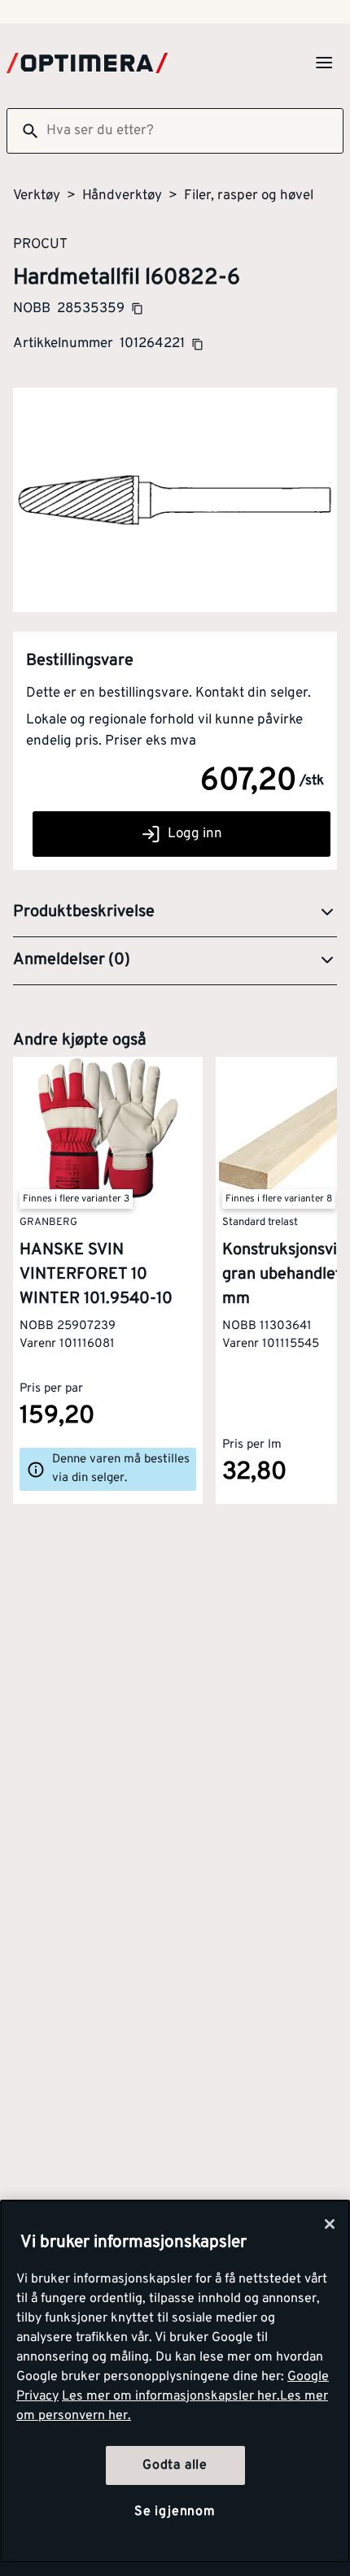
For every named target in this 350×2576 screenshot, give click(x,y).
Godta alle (175, 2465)
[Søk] (24, 131)
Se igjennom (175, 2512)
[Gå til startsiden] (87, 63)
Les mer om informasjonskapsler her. (171, 2396)
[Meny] (324, 63)
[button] (175, 913)
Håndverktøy (122, 196)
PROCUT (40, 244)
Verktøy (37, 196)
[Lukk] (330, 2224)
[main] (175, 2381)
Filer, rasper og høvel (249, 196)
